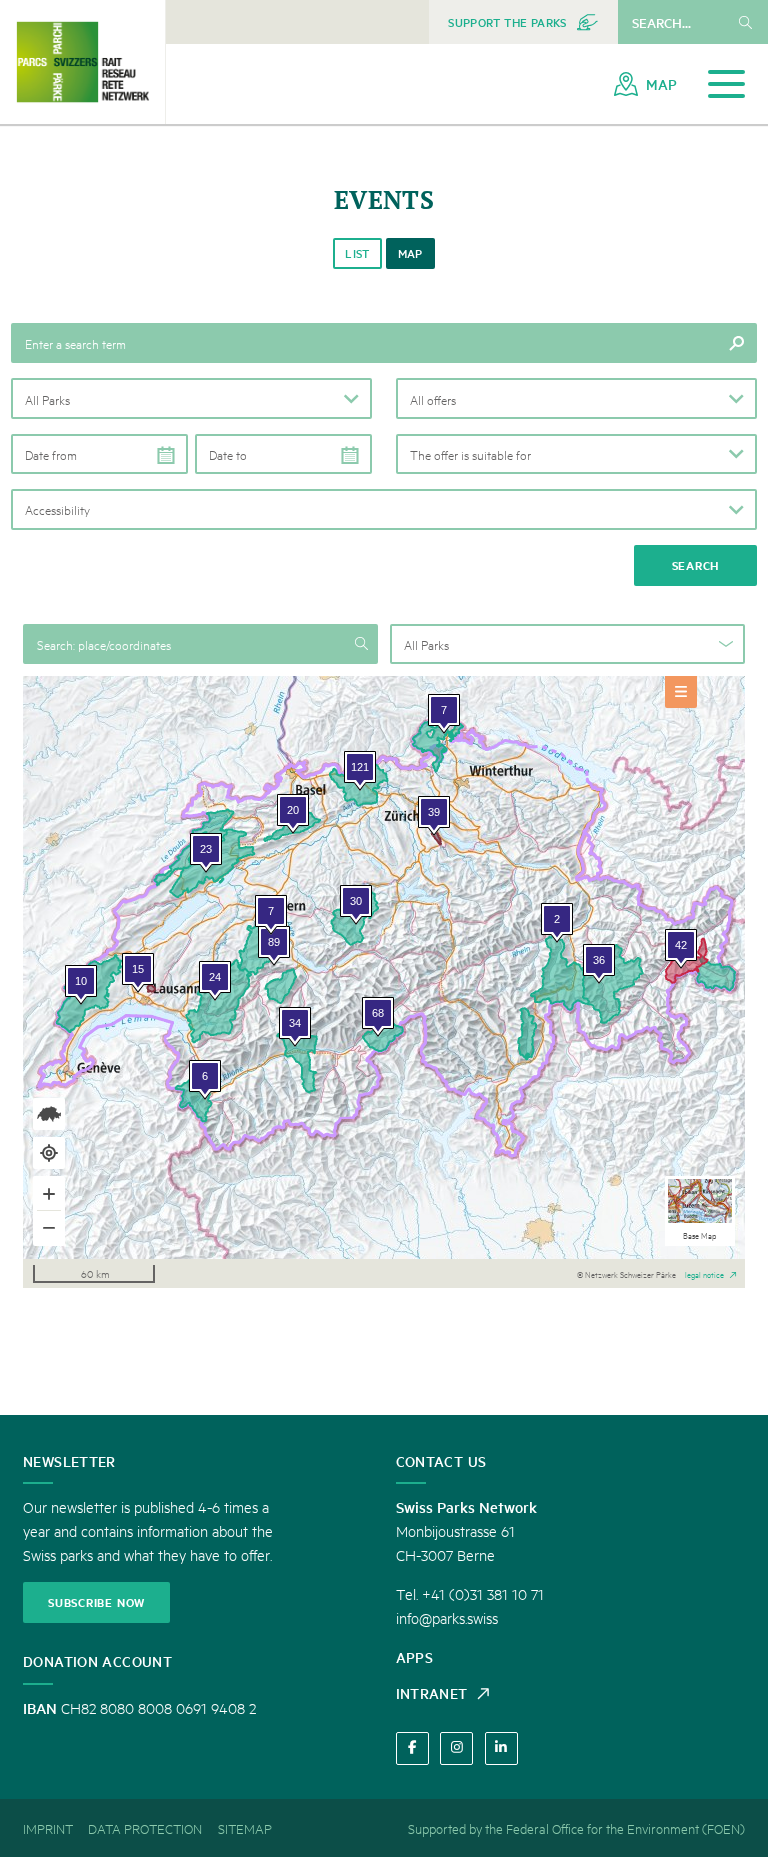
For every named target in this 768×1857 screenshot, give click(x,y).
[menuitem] (523, 22)
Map (410, 253)
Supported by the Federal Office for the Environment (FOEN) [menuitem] (576, 1828)
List (357, 253)
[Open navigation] (726, 84)
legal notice (704, 1273)
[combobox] (567, 644)
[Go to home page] (82, 62)
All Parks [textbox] (426, 644)
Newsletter (69, 1461)
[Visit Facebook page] (412, 1748)
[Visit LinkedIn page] (501, 1748)
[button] (191, 398)
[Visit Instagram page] (456, 1748)
